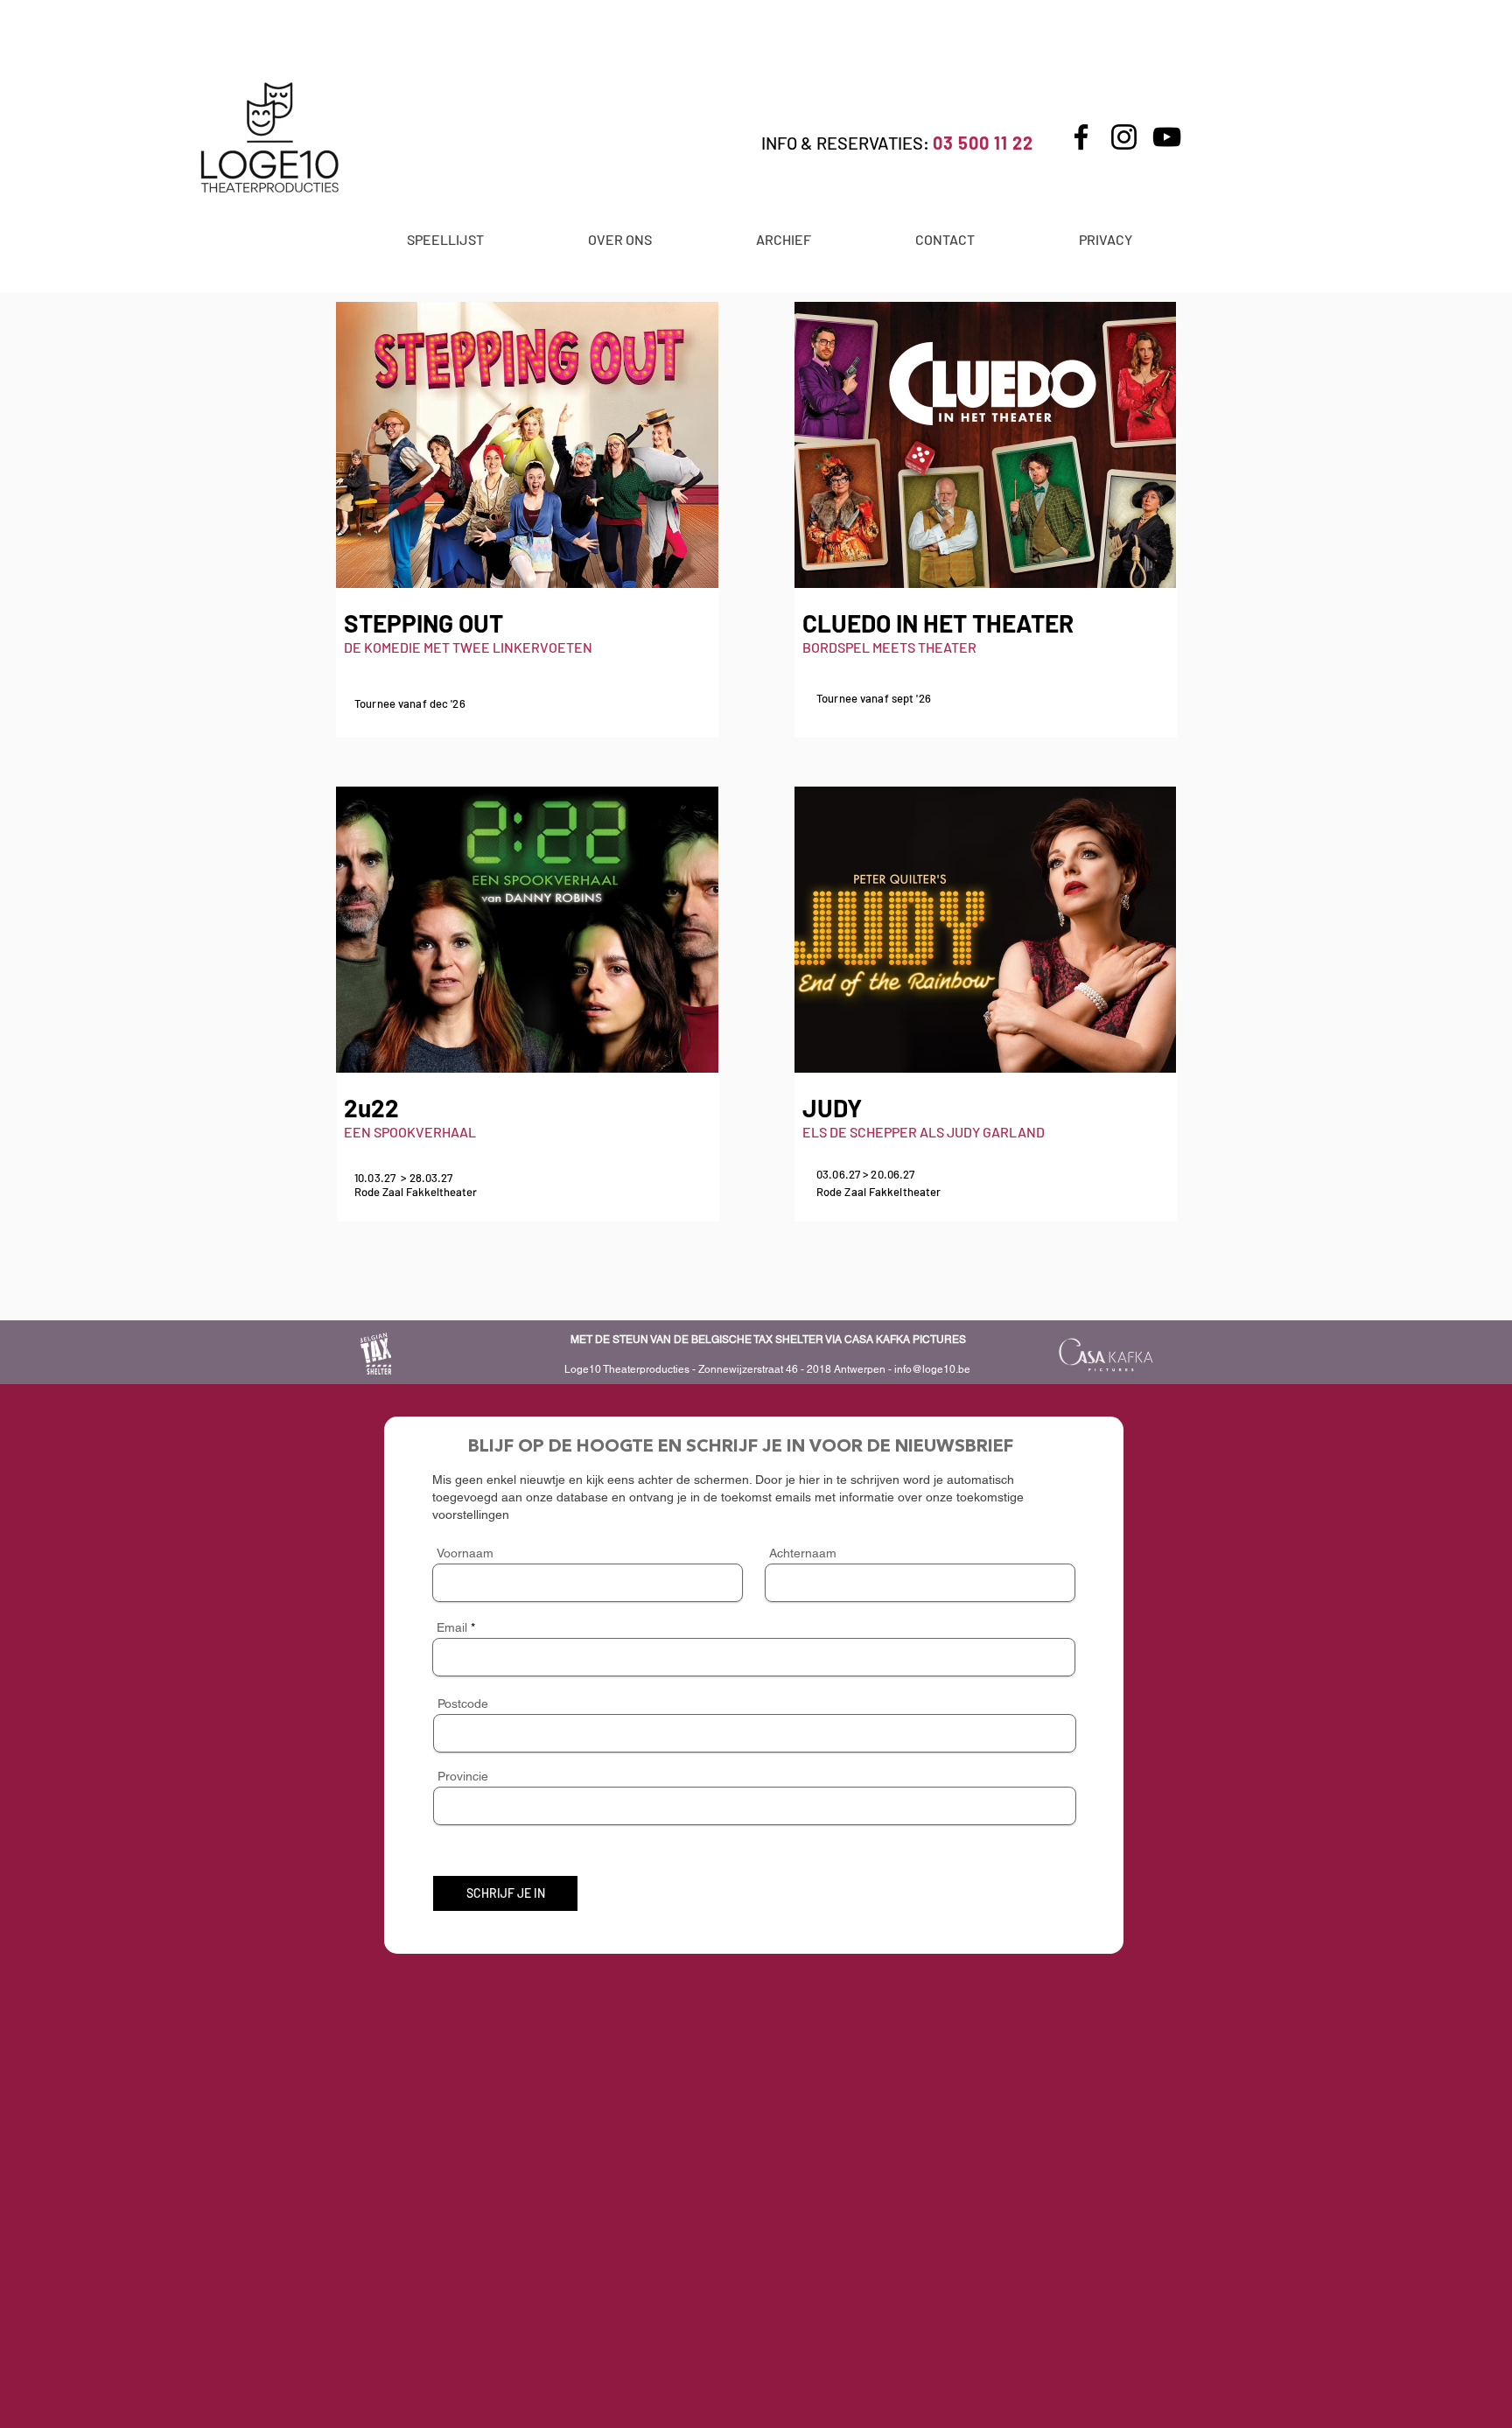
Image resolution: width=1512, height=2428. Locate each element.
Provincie (463, 1776)
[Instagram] (1124, 137)
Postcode (463, 1704)
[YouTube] (1167, 137)
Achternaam (803, 1553)
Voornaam (465, 1553)
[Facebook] (1081, 137)
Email (452, 1627)
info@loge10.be (932, 1369)
